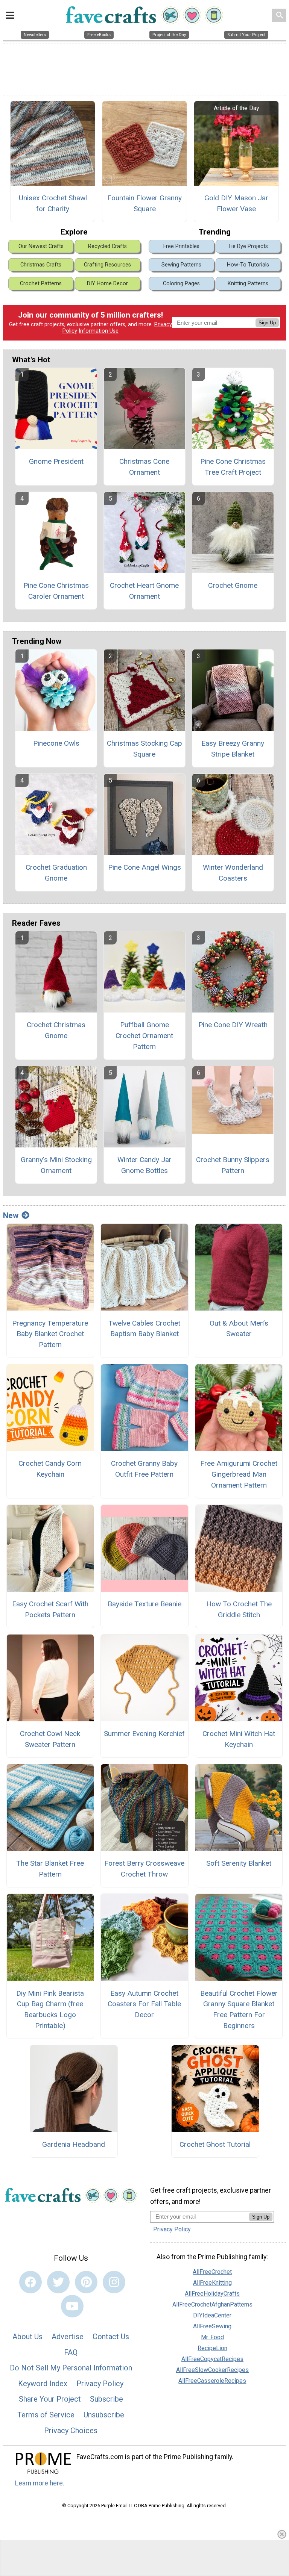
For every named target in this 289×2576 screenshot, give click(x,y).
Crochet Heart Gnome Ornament (144, 591)
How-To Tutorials (248, 265)
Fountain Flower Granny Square (144, 203)
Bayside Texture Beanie (144, 1604)
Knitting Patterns (248, 284)
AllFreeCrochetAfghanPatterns (212, 2304)
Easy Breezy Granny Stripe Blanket (233, 749)
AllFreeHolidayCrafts (212, 2294)
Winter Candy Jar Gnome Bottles (144, 1165)
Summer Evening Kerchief (144, 1734)
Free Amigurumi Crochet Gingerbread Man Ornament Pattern (239, 1474)
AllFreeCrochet (212, 2272)
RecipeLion (212, 2348)
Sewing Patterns (181, 265)
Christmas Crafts (41, 265)
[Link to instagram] (114, 2282)
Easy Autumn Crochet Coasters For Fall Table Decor (144, 2004)
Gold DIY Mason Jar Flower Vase (236, 203)
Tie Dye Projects (248, 246)
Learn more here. (40, 2483)
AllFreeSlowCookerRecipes (212, 2370)
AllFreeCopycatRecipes (212, 2359)
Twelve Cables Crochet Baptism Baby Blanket (144, 1329)
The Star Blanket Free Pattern (50, 1869)
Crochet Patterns (41, 284)
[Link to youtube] (72, 2306)
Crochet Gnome (233, 585)
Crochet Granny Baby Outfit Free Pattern (144, 1469)
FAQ (71, 2352)
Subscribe (106, 2399)
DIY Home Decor (107, 284)
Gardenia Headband (74, 2144)
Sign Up (267, 323)
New (11, 1215)
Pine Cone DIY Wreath (233, 1025)
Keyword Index (43, 2384)
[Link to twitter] (58, 2282)
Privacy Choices (71, 2431)
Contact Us (111, 2337)
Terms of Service (46, 2415)
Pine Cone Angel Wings (144, 867)
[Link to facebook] (30, 2282)
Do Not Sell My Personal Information (71, 2368)
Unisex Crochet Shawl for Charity (53, 203)
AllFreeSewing (212, 2326)
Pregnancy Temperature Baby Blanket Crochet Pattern (50, 1334)
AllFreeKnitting (212, 2283)
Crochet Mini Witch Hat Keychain (239, 1739)
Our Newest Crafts (41, 246)
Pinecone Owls (56, 743)
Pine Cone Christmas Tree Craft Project (233, 467)
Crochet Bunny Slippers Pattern (233, 1165)
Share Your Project (50, 2399)
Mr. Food (212, 2337)
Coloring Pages (181, 284)
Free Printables (181, 246)
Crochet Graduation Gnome (56, 873)
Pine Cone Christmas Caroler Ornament (56, 591)
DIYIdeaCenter (212, 2315)
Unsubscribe (104, 2415)
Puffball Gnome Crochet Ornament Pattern (144, 1036)
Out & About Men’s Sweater (239, 1329)
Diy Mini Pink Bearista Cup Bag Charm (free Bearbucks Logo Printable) (50, 2009)
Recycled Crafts (107, 246)
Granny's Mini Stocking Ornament (56, 1165)
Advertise (68, 2337)
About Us (27, 2337)
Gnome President (56, 461)
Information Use (99, 331)
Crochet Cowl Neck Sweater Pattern (50, 1739)
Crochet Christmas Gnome (56, 1030)
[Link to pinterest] (86, 2282)
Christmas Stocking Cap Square (144, 749)
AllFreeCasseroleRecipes (212, 2381)
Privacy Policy (100, 2384)
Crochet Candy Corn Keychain (50, 1469)
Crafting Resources (107, 265)
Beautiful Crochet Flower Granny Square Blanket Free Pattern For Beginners (239, 2009)
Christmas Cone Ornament (144, 467)
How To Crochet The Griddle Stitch (239, 1609)
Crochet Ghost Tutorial (215, 2144)
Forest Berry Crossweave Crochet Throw (144, 1869)
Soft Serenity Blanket (239, 1863)
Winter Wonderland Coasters (233, 873)
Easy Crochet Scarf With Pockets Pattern (50, 1609)
